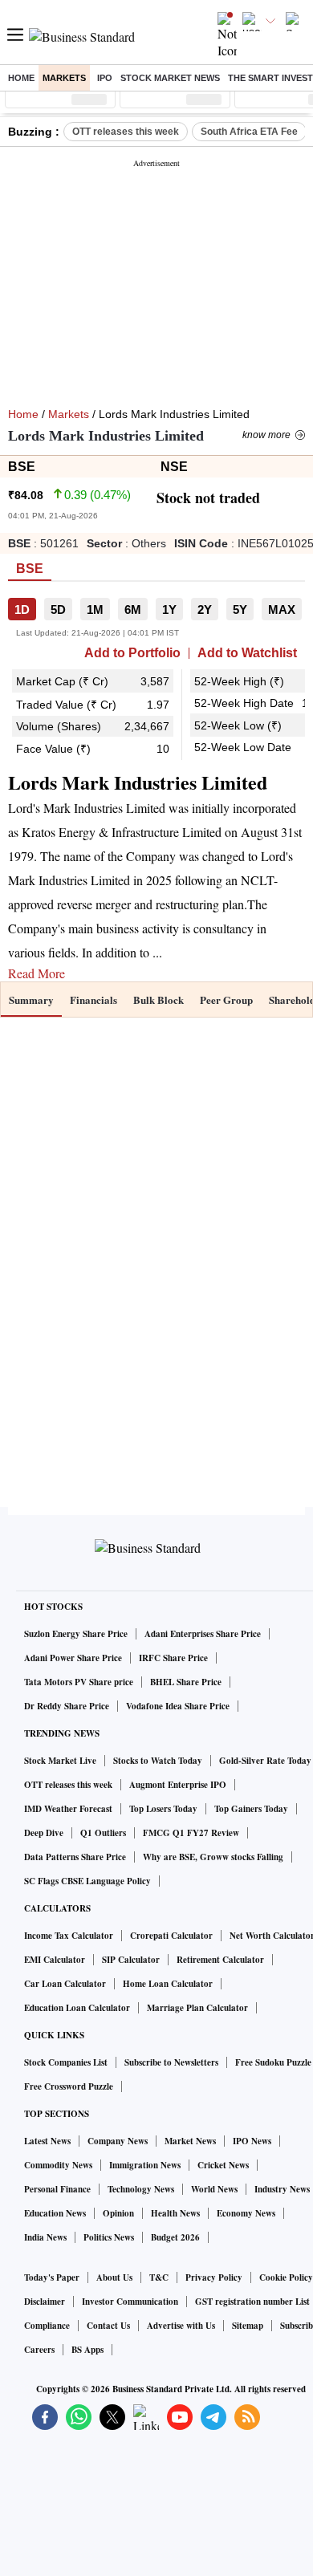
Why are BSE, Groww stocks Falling (213, 1857)
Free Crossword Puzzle (69, 2086)
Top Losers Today (163, 1809)
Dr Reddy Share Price (67, 1706)
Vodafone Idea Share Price (178, 1706)
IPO (105, 78)
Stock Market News (170, 78)
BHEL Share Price (186, 1682)
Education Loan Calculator (77, 2008)
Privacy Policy (214, 2277)
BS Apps (87, 2350)
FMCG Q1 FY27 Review (191, 1833)
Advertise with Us (181, 2326)
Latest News (47, 2141)
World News (214, 2189)
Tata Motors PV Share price (79, 1682)
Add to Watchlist (247, 653)
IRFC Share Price (173, 1658)
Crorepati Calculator (171, 1936)
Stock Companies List (66, 2062)
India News (45, 2237)
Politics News (109, 2237)
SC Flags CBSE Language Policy (87, 1881)
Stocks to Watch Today (158, 1761)
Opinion (118, 2213)
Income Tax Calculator (69, 1936)
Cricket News (223, 2165)
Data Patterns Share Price (75, 1857)
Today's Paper (52, 2277)
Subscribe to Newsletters (171, 2062)
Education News (55, 2213)
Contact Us (108, 2326)
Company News (118, 2141)
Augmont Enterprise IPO (178, 1785)
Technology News (141, 2189)
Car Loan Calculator (65, 1984)
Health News (175, 2213)
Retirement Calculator (220, 1960)
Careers (39, 2350)
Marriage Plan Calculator (197, 2008)
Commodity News (58, 2165)
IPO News (252, 2141)
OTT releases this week (126, 132)
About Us (114, 2277)
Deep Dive (44, 1833)
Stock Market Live (60, 1761)
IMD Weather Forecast (68, 1809)
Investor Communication (130, 2302)
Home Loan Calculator (168, 1984)
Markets (64, 78)
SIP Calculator (131, 1960)
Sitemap (248, 2326)
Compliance (47, 2326)
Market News (190, 2141)
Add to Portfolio (132, 653)
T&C (159, 2277)
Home (21, 78)
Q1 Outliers (103, 1833)
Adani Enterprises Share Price (203, 1634)
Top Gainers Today (251, 1809)
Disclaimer (45, 2302)
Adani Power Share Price (73, 1658)
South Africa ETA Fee (249, 132)
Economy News (246, 2213)
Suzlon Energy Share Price (76, 1634)
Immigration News (145, 2165)
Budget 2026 (175, 2237)
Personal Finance (57, 2189)
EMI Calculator (55, 1960)
